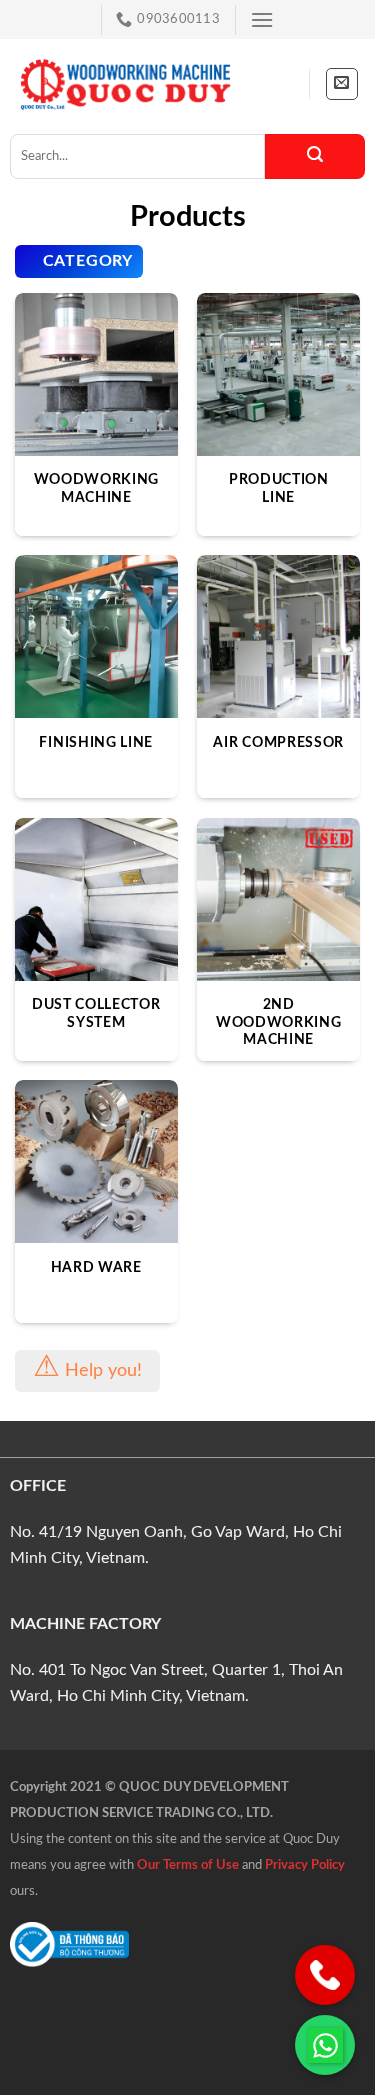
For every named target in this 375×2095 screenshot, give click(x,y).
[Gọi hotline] (325, 1975)
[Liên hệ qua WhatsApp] (325, 2045)
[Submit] (315, 156)
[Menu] (262, 19)
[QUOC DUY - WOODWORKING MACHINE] (125, 84)
